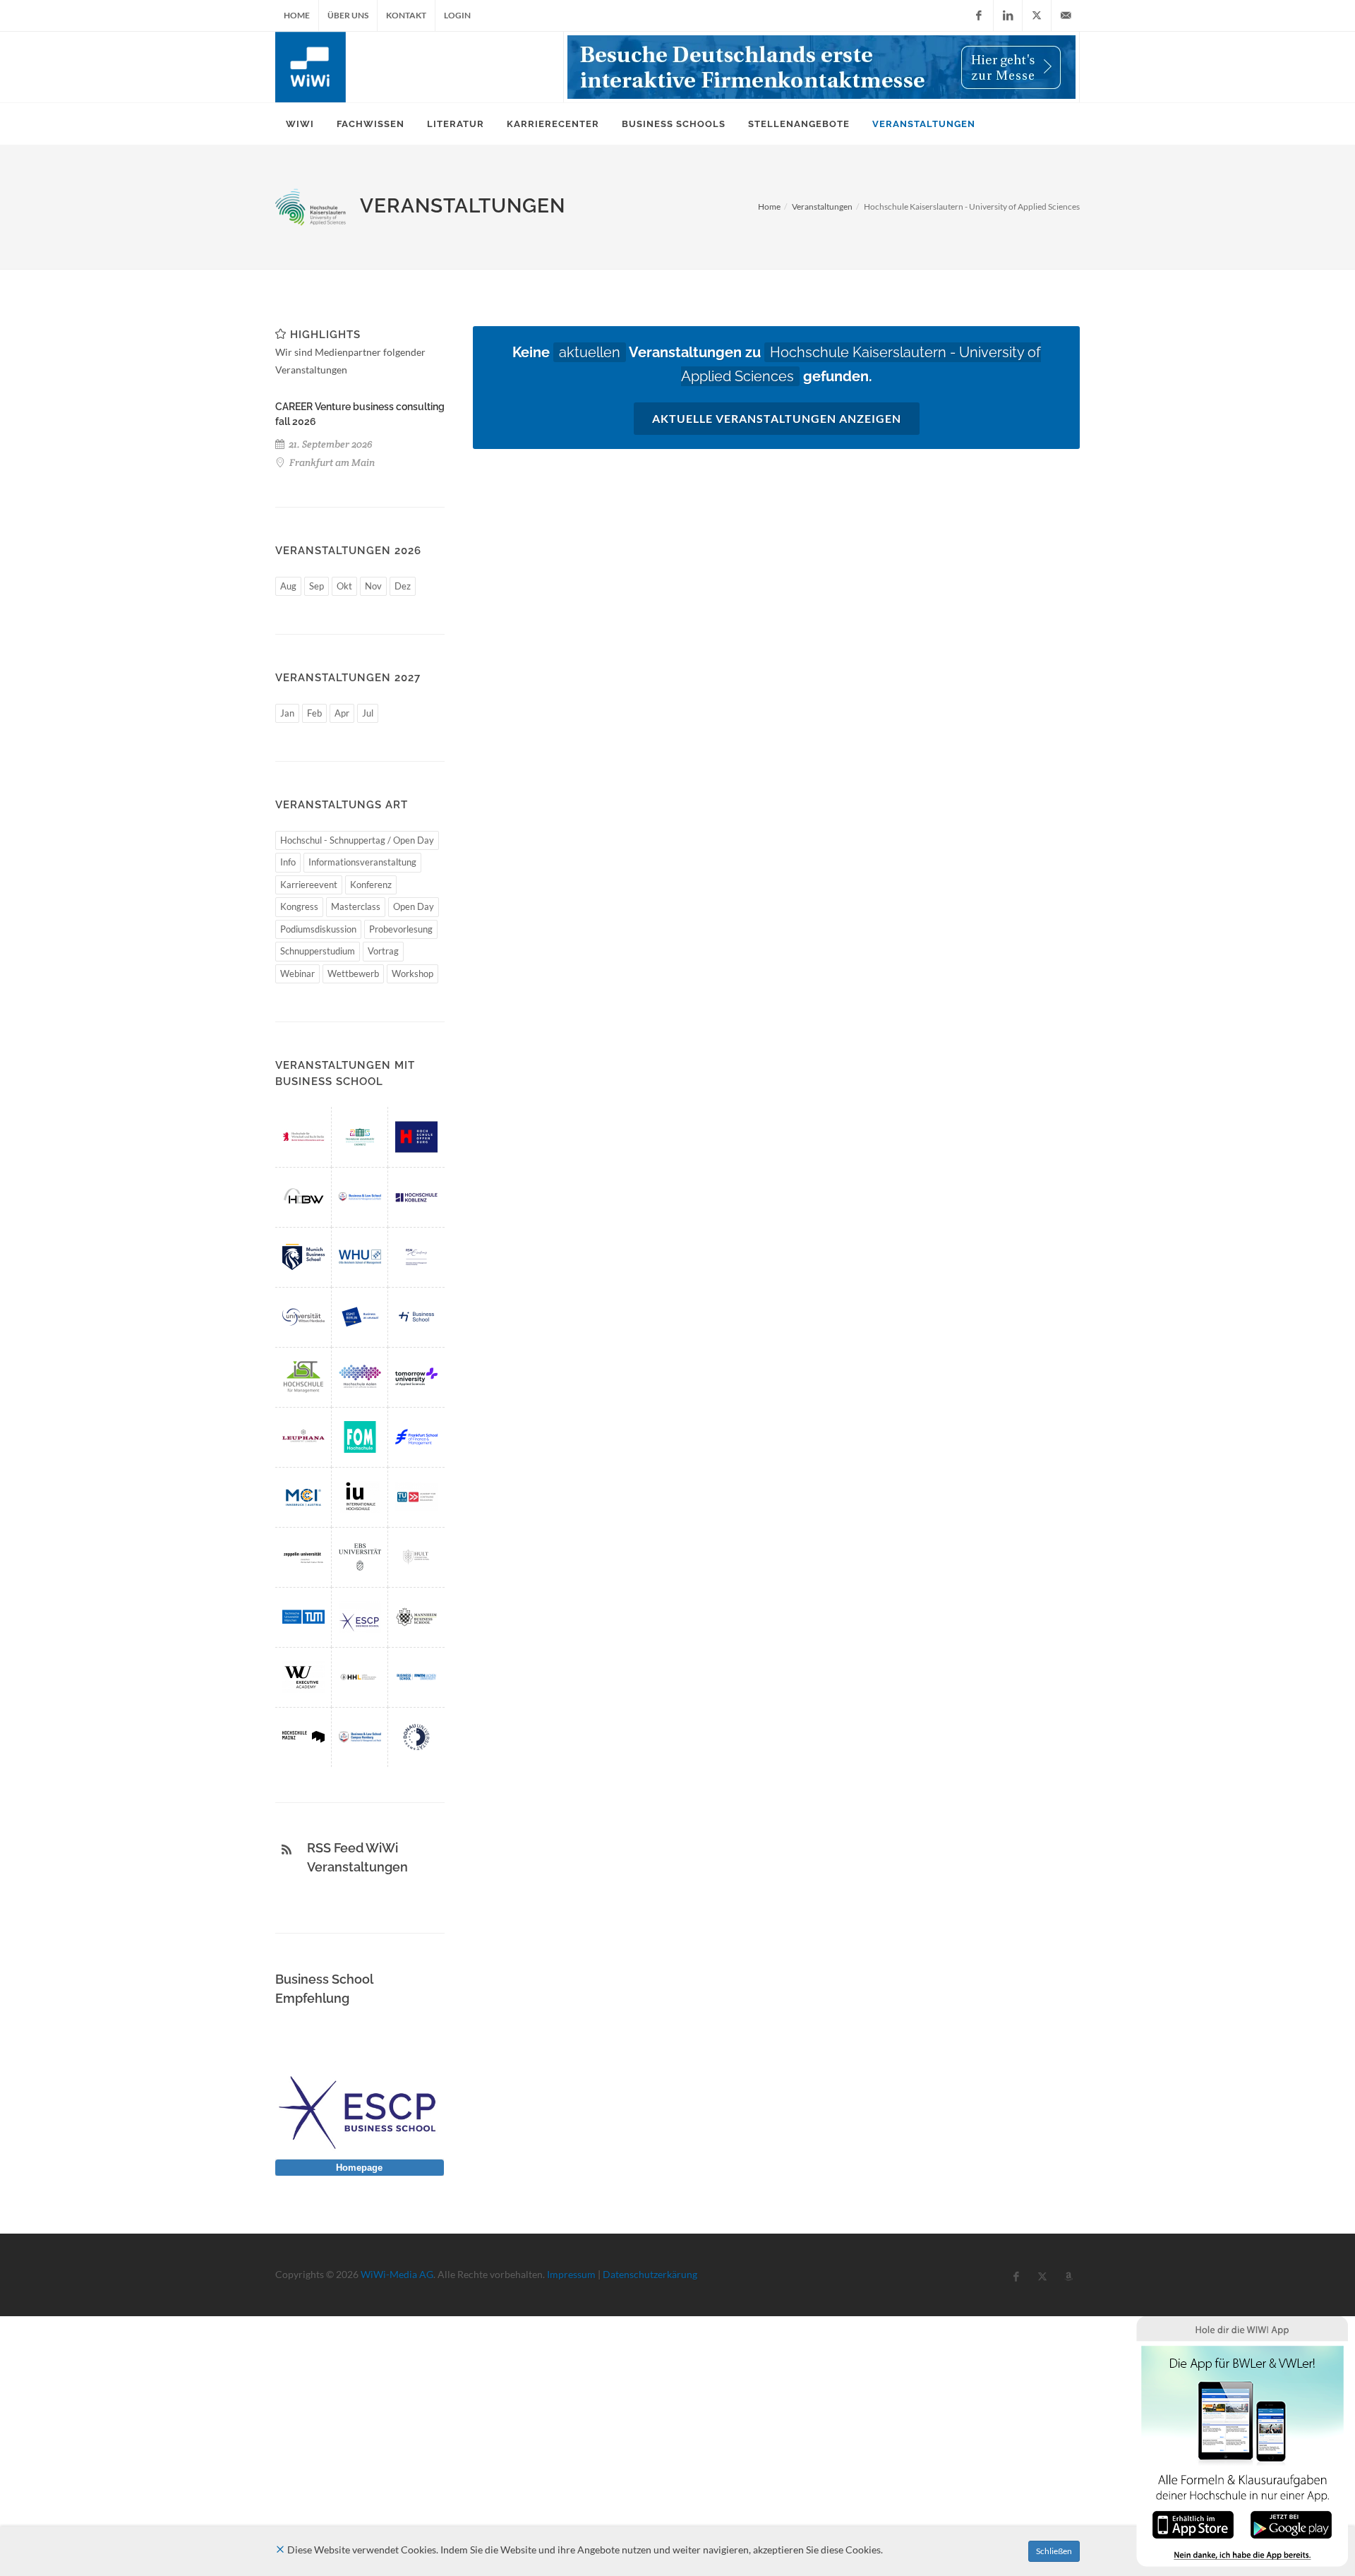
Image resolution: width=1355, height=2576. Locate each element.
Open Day (414, 906)
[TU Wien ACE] (416, 1497)
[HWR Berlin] (303, 1137)
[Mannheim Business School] (416, 1617)
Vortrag (383, 951)
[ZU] (303, 1557)
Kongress (299, 906)
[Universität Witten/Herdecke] (303, 1317)
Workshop (412, 974)
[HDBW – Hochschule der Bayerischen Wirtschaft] (303, 1197)
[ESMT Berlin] (360, 1317)
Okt (344, 586)
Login (457, 15)
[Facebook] (979, 16)
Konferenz (371, 885)
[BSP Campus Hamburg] (360, 1737)
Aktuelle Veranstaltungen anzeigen (777, 418)
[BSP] (360, 1197)
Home (297, 15)
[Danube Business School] (416, 1737)
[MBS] (303, 1257)
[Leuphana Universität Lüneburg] (303, 1437)
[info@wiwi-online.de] (1066, 16)
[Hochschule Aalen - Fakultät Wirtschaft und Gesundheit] (360, 1377)
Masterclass (356, 906)
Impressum (571, 2274)
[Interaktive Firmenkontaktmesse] (821, 67)
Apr (342, 713)
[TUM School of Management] (303, 1617)
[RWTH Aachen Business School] (416, 1677)
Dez (403, 586)
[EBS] (360, 1557)
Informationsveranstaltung (362, 862)
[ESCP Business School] (360, 1617)
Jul (368, 713)
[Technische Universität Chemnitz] (360, 1137)
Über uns (348, 15)
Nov (373, 586)
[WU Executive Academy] (303, 1677)
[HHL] (360, 1677)
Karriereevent (309, 885)
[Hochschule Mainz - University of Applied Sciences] (303, 1737)
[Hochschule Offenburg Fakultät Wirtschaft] (416, 1137)
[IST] (303, 1377)
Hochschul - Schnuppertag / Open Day (357, 840)
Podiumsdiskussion (318, 929)
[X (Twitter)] (1037, 16)
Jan (287, 713)
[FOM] (360, 1437)
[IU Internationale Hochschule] (360, 1497)
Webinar (297, 974)
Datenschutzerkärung (650, 2274)
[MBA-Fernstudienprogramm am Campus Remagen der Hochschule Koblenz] (416, 1197)
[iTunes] (1193, 2523)
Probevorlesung (401, 929)
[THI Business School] (416, 1317)
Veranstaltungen (822, 206)
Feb (314, 713)
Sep (317, 586)
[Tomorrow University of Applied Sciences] (416, 1377)
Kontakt (406, 15)
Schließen (1054, 2551)
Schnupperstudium (318, 951)
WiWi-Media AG (397, 2274)
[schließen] (280, 2550)
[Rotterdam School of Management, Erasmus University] (416, 1257)
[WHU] (360, 1257)
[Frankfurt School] (416, 1437)
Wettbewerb (353, 974)
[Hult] (416, 1557)
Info (288, 862)
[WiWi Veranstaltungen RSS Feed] (287, 1850)
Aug (288, 586)
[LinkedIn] (1008, 16)
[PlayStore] (1291, 2523)
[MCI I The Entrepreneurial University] (303, 1497)
